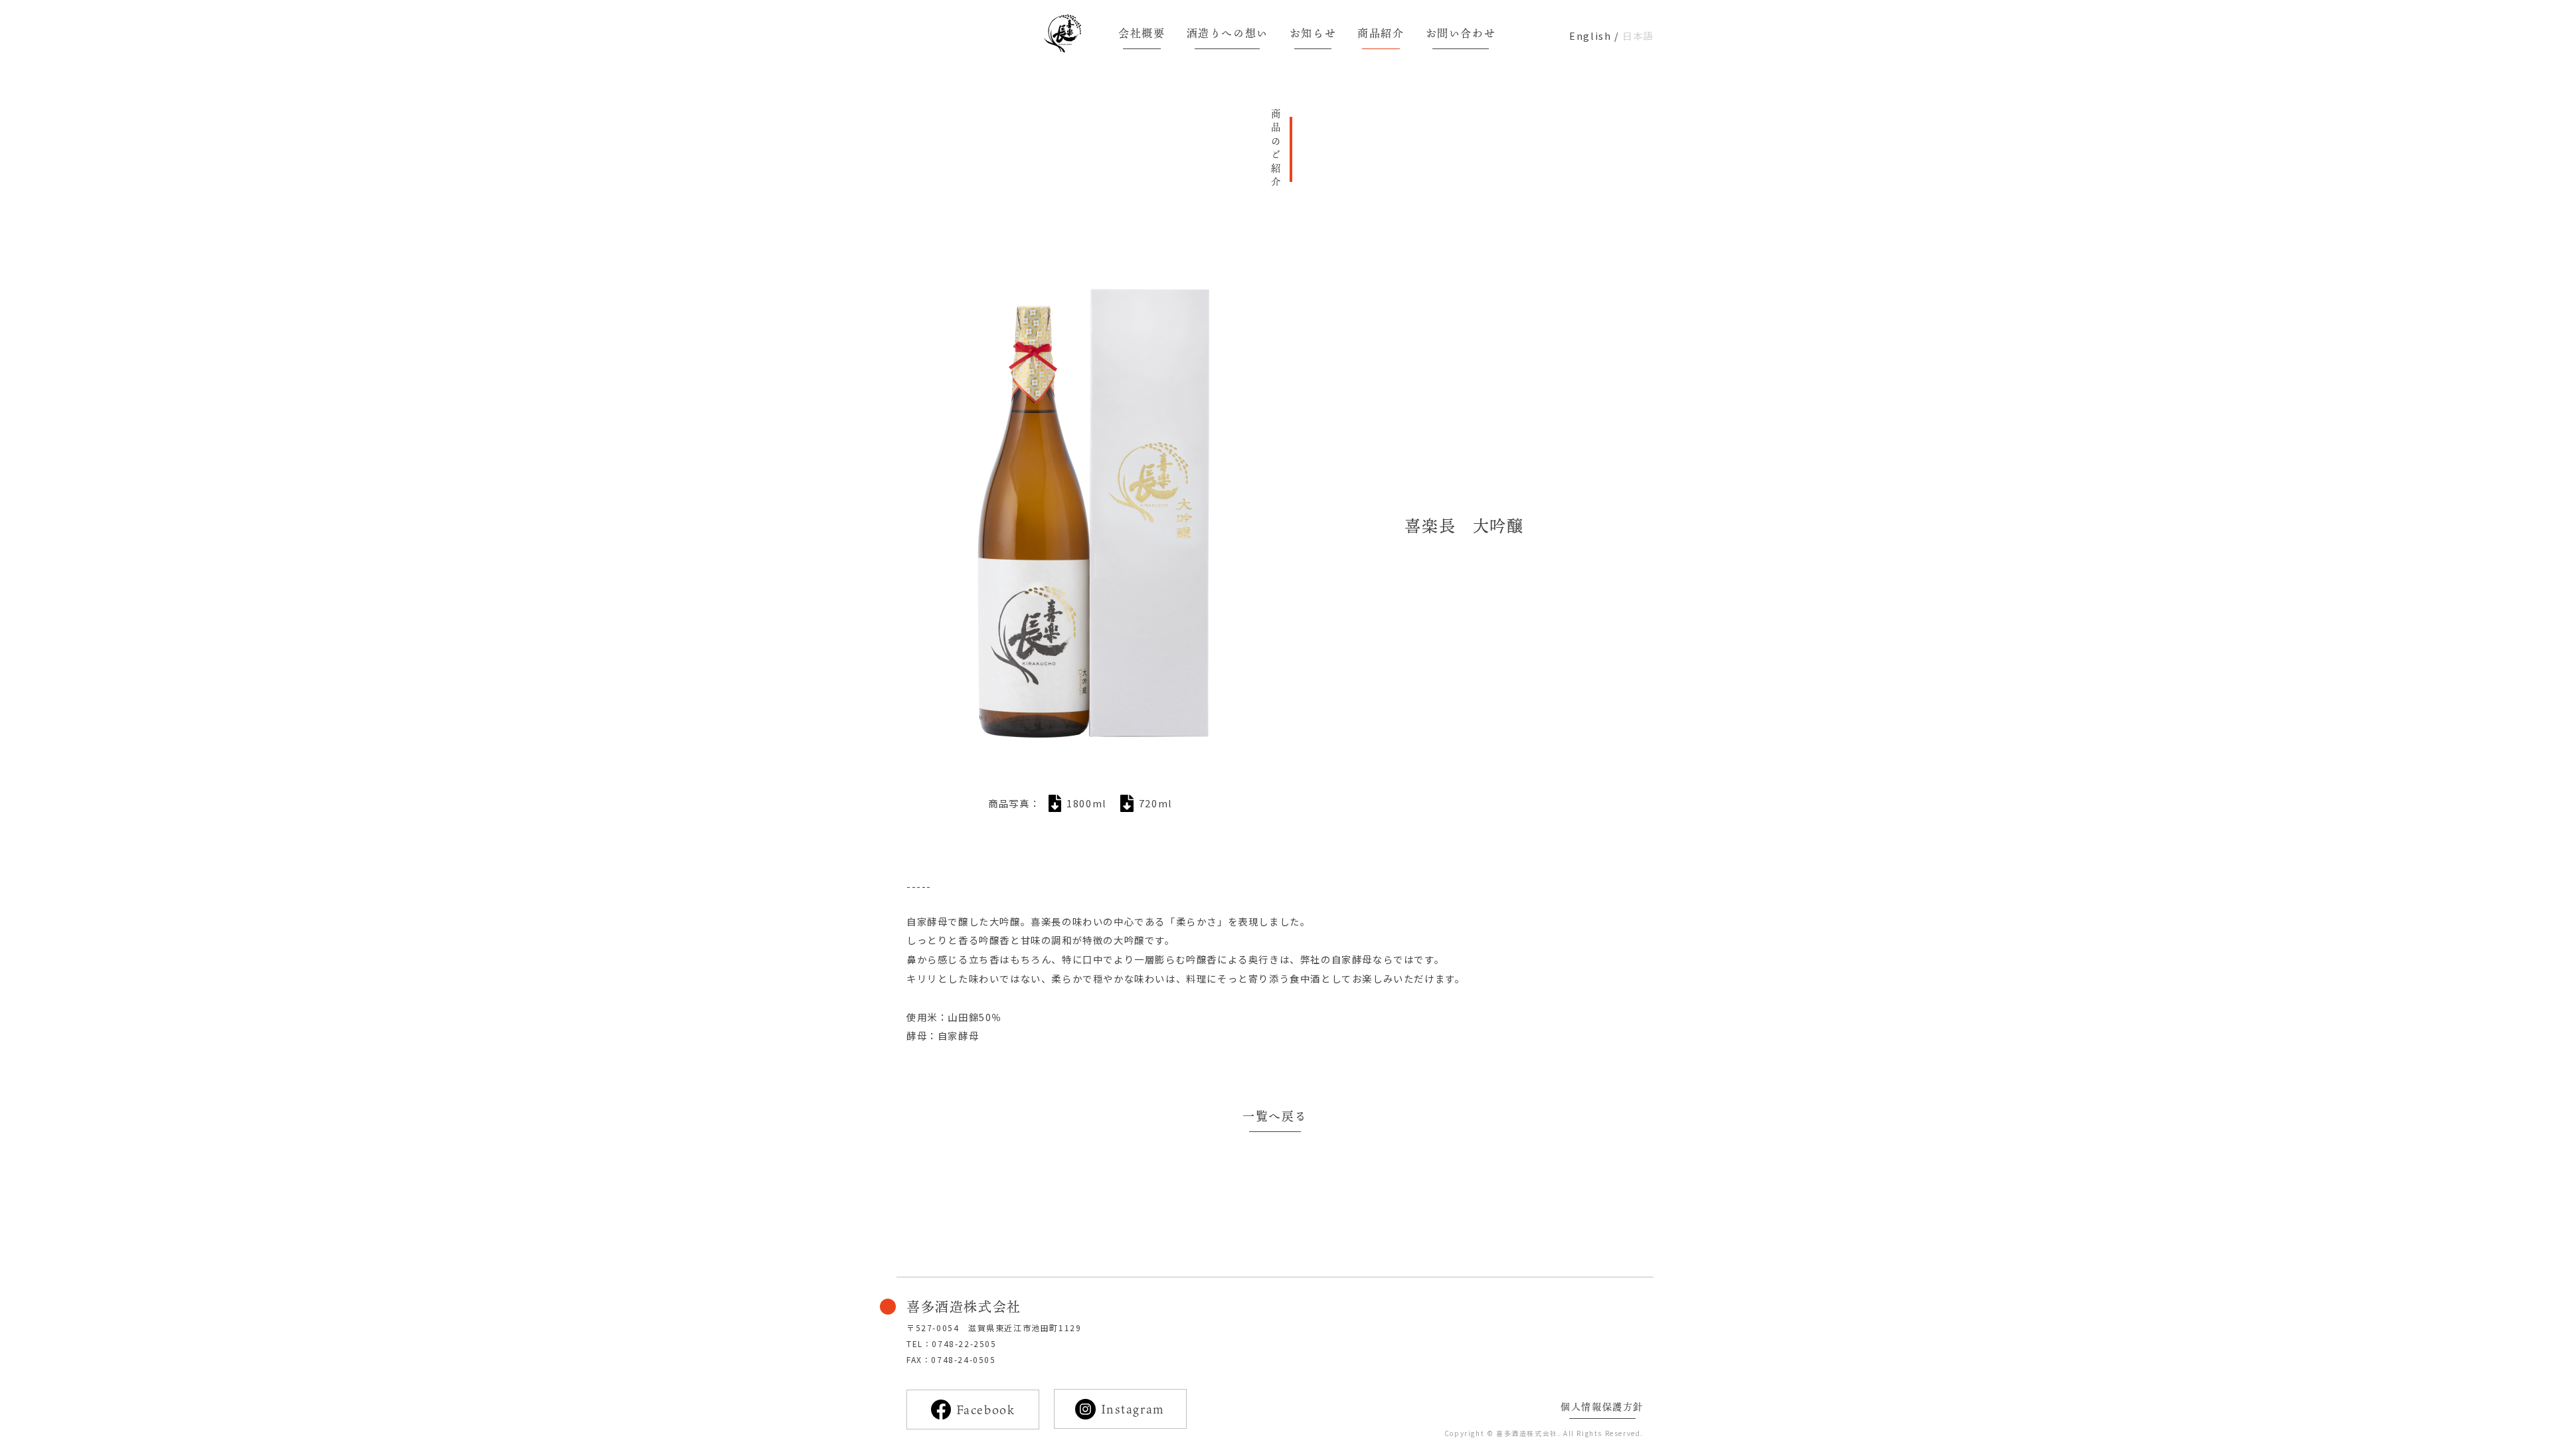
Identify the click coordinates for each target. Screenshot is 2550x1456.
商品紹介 (1381, 33)
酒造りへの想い (1228, 33)
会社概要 (1142, 33)
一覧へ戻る (1275, 1116)
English (1590, 36)
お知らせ (1313, 33)
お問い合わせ (1461, 33)
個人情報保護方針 (1602, 1407)
